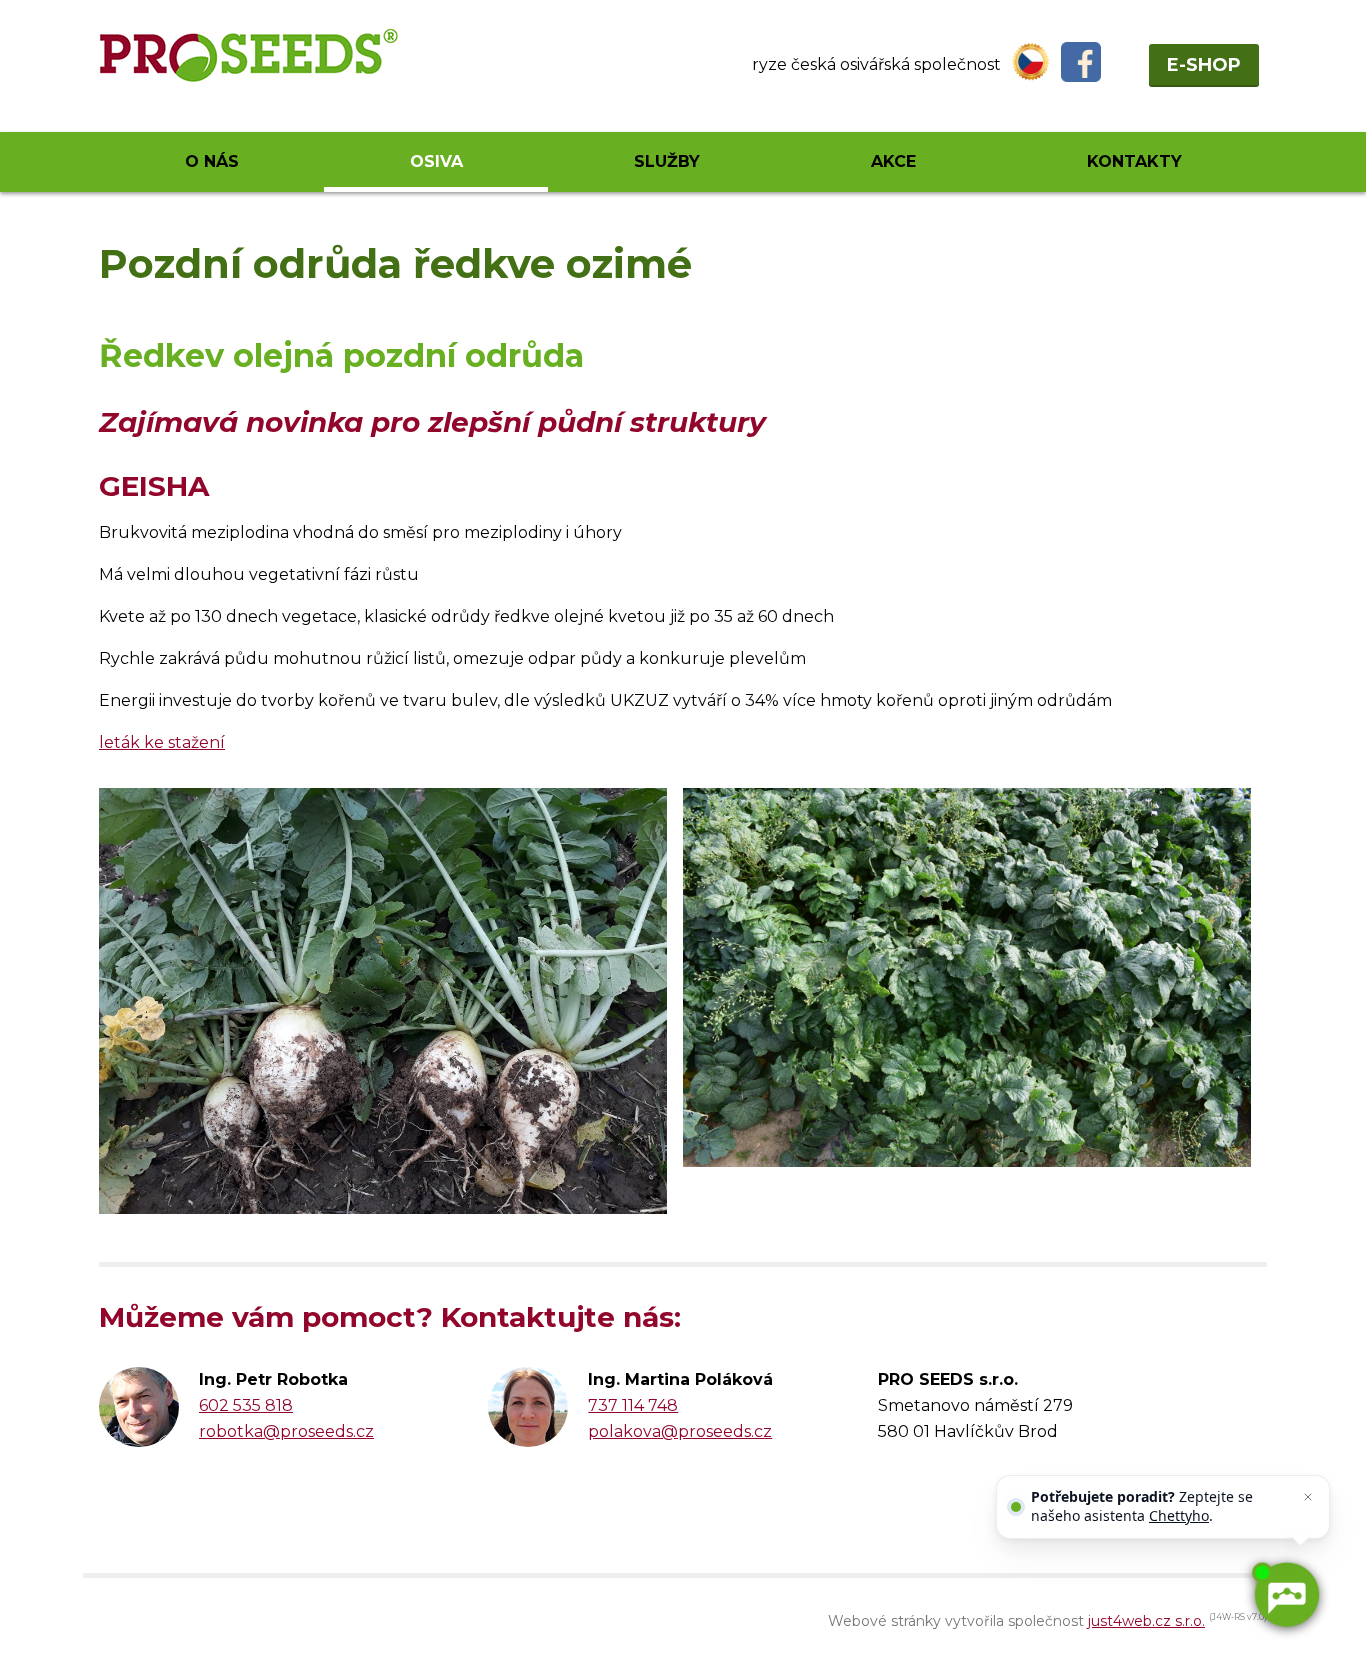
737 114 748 (633, 1405)
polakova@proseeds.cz (680, 1431)
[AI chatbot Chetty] (1285, 1594)
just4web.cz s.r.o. (1146, 1621)
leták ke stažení (162, 742)
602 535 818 (246, 1405)
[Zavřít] (1308, 1497)
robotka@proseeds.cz (286, 1431)
